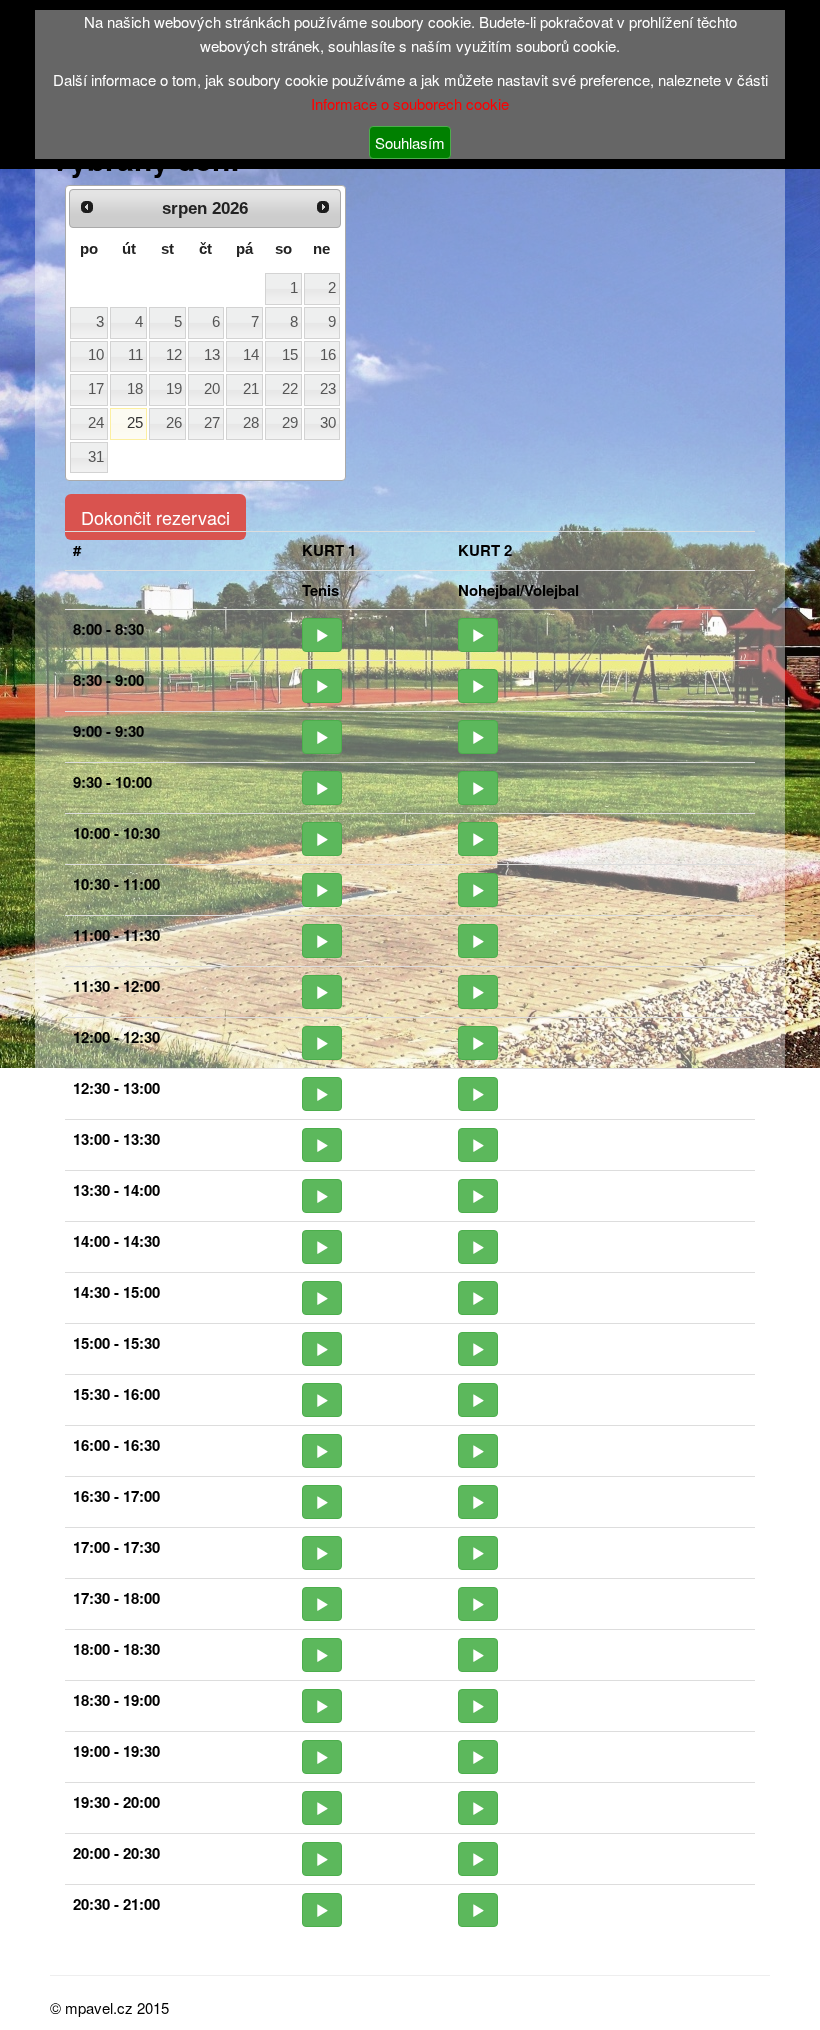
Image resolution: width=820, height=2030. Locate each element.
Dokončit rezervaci (155, 517)
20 (212, 389)
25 (135, 423)
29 (290, 423)
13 (212, 355)
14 (251, 355)
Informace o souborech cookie (410, 103)
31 (96, 457)
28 (251, 423)
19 (174, 389)
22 (290, 389)
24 (96, 423)
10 (96, 355)
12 (174, 355)
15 (290, 355)
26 (174, 423)
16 (328, 355)
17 (96, 389)
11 (135, 355)
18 (135, 389)
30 (328, 423)
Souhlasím (410, 142)
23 (328, 389)
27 (212, 423)
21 (251, 389)
